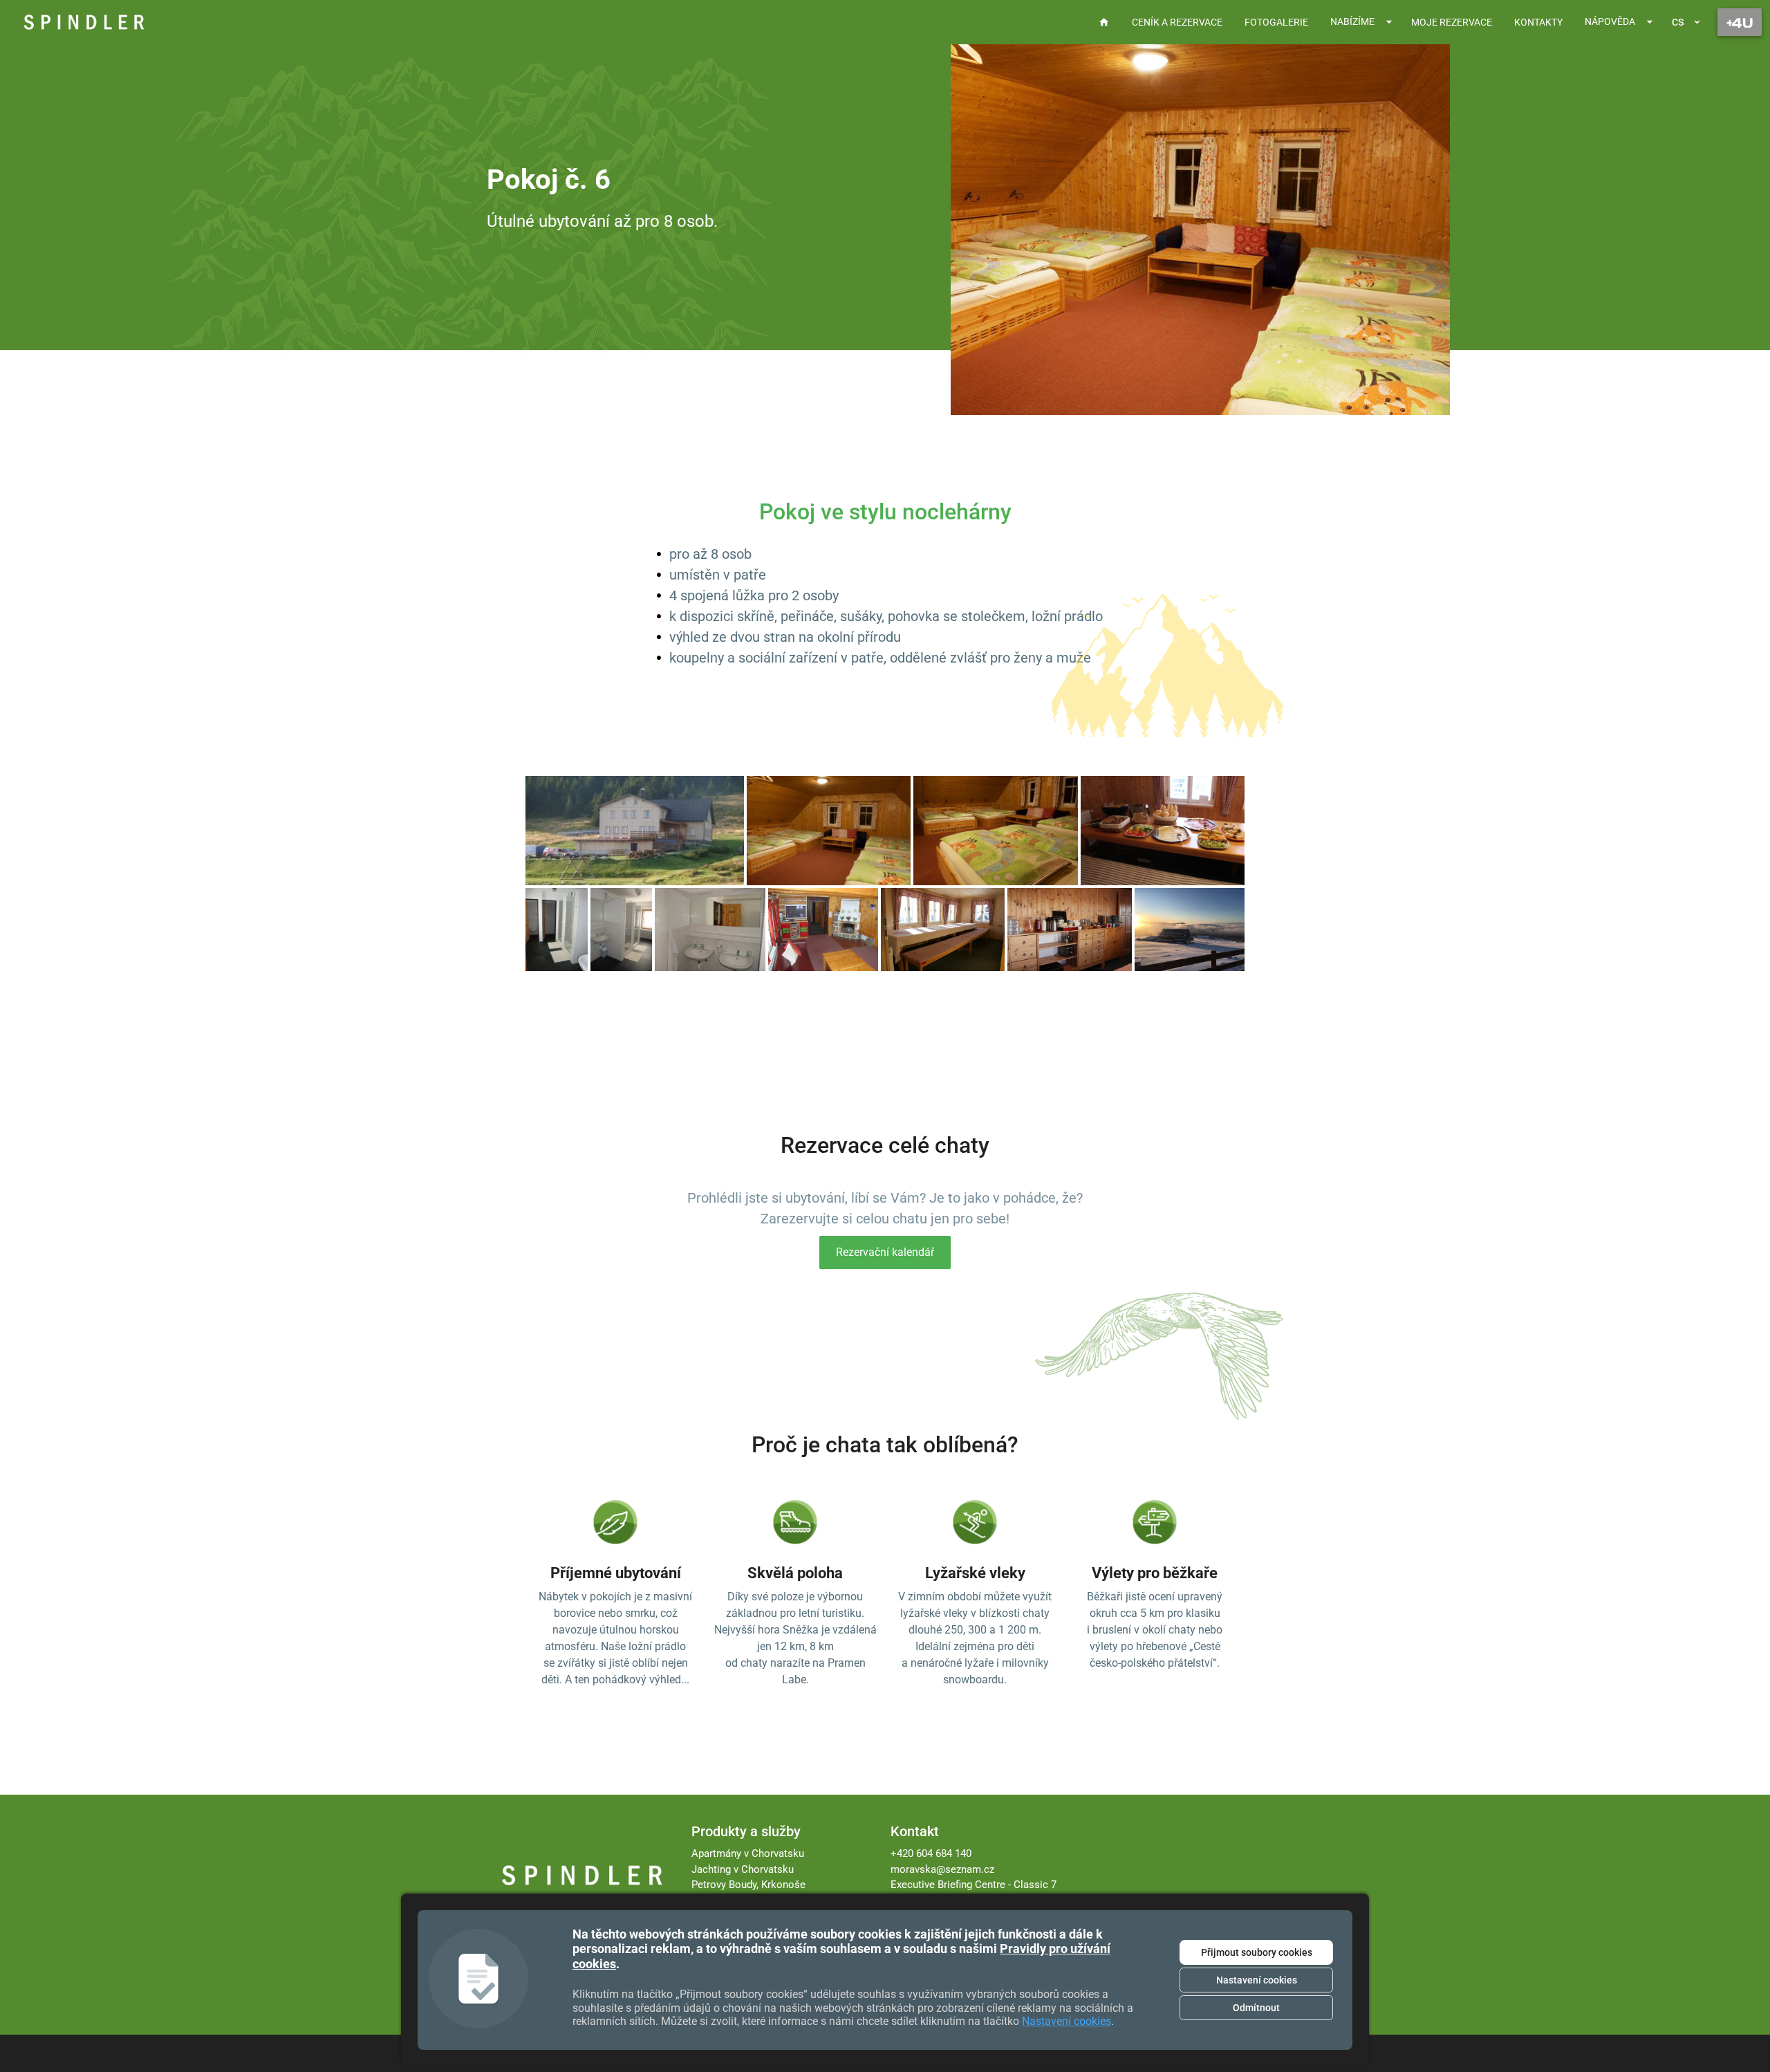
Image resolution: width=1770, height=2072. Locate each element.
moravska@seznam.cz (942, 1869)
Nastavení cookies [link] (1066, 2021)
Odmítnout (1256, 2008)
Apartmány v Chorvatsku (748, 1853)
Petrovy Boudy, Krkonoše (748, 1885)
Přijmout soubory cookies (1257, 1952)
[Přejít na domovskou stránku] (84, 22)
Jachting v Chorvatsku (743, 1869)
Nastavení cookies (1257, 1980)
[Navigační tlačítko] (1740, 22)
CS (1678, 22)
